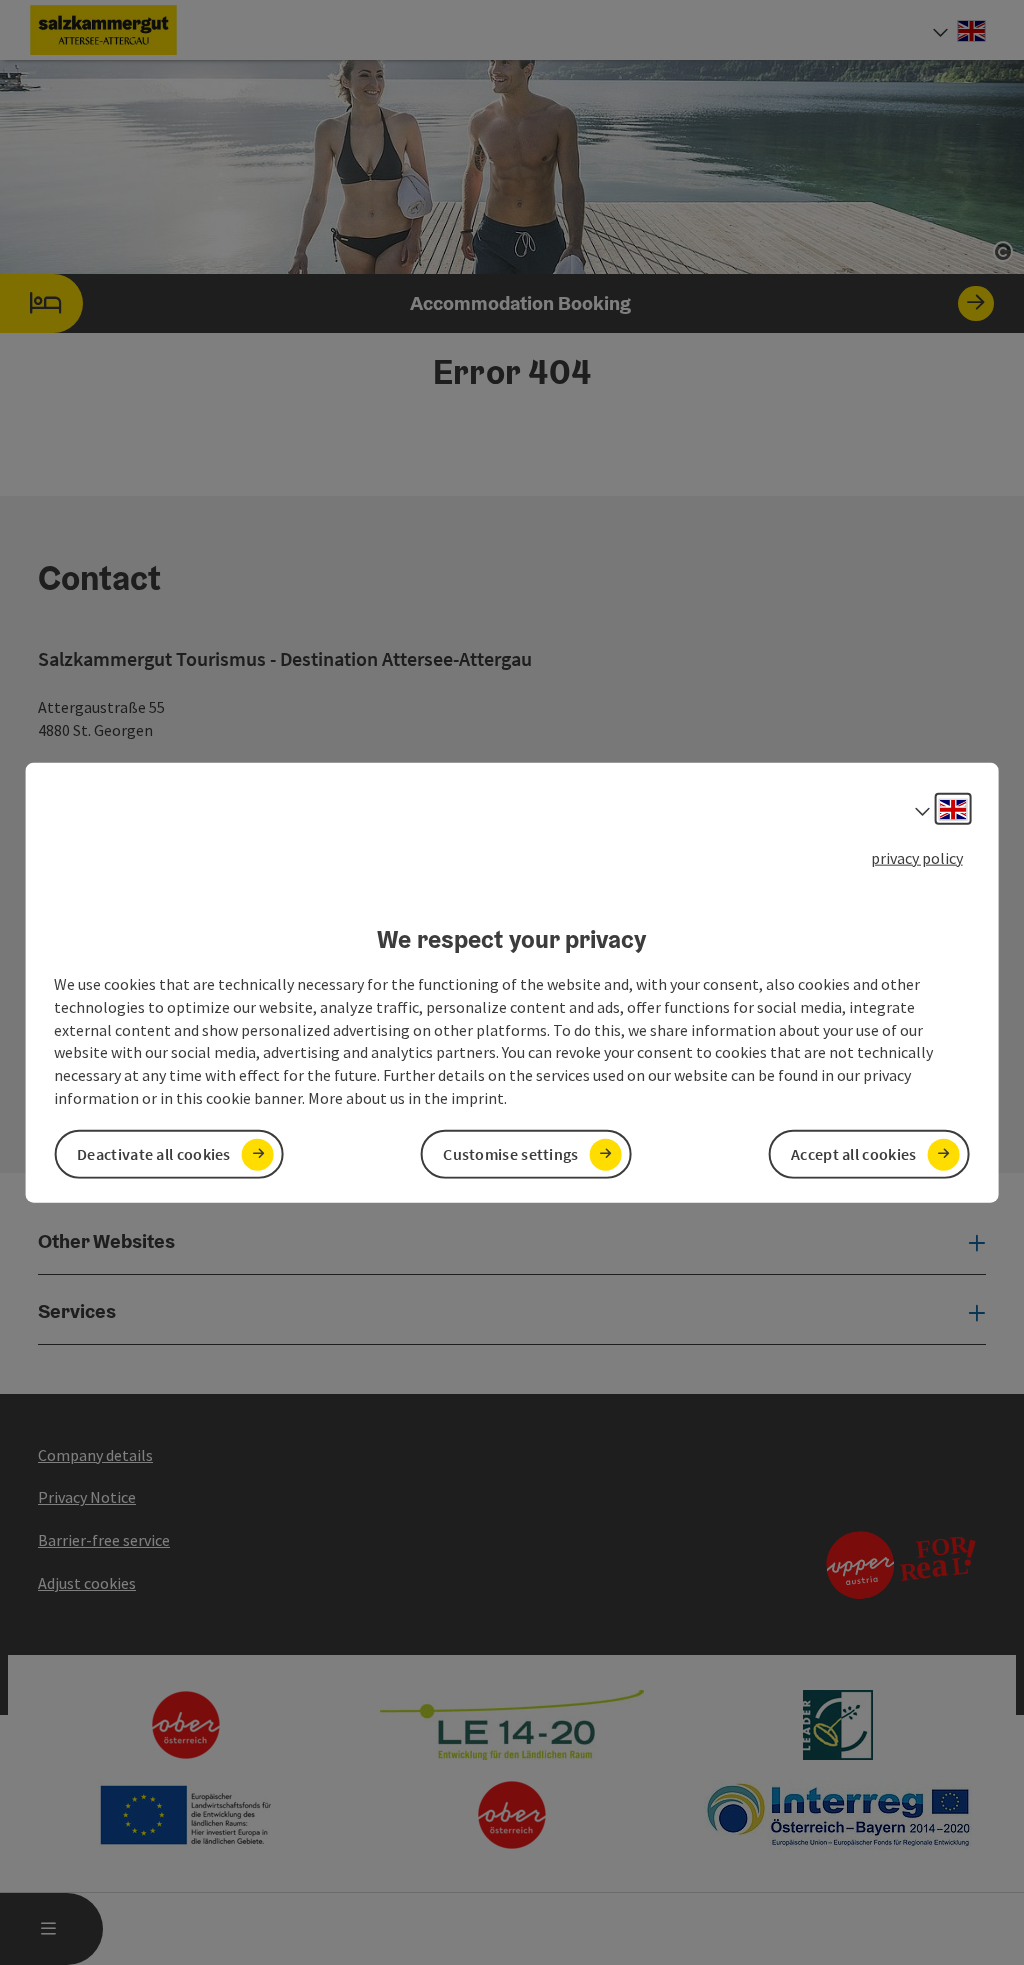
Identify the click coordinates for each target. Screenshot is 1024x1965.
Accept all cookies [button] (853, 1154)
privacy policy (917, 857)
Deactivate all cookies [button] (154, 1154)
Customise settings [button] (510, 1154)
